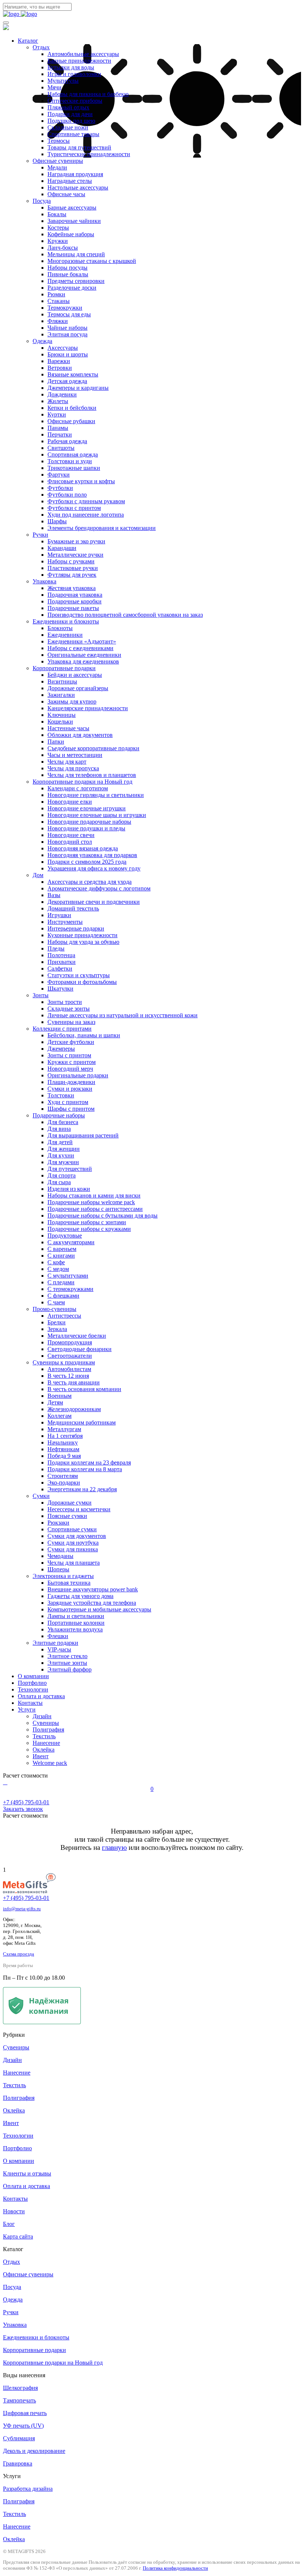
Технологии (33, 1689)
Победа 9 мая (64, 1456)
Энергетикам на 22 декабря (82, 1489)
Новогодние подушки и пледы (86, 828)
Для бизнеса (63, 1122)
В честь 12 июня (68, 1376)
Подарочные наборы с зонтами (87, 1222)
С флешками (63, 1296)
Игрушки (59, 915)
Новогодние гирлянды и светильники (96, 795)
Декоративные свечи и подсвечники (94, 902)
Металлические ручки (75, 555)
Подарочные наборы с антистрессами (95, 1209)
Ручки (40, 535)
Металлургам (64, 1429)
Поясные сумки (67, 1516)
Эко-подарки (64, 1483)
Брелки (57, 1322)
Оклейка (44, 1750)
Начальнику (63, 1442)
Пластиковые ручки (73, 568)
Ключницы (62, 715)
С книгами (61, 1256)
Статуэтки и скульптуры (79, 975)
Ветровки (60, 368)
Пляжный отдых (68, 107)
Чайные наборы (67, 328)
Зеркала (57, 1329)
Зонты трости (65, 1002)
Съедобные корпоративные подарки (93, 748)
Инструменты (65, 922)
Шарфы (57, 521)
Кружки (58, 241)
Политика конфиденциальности (175, 2568)
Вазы (54, 895)
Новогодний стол (70, 842)
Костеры (58, 228)
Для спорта (62, 1175)
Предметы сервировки (76, 281)
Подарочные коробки (75, 601)
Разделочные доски (72, 288)
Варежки (59, 361)
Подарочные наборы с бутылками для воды (103, 1215)
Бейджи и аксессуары (75, 675)
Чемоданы (60, 1556)
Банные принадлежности (79, 61)
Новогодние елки (70, 802)
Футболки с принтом (74, 508)
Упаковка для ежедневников (83, 661)
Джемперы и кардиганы (78, 388)
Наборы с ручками (71, 561)
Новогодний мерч (70, 1069)
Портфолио (32, 1683)
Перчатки (60, 434)
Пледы (56, 948)
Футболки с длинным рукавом (86, 501)
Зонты (41, 995)
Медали (57, 167)
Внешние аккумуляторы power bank (93, 1589)
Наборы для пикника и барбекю (88, 94)
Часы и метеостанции (75, 755)
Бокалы (57, 214)
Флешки (58, 1636)
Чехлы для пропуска (73, 768)
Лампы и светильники (76, 1616)
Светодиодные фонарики (80, 1349)
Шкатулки (60, 989)
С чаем (56, 1302)
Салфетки (60, 969)
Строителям (63, 1476)
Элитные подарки (55, 1643)
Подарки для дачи (70, 114)
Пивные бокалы (68, 274)
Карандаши (62, 548)
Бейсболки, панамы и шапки (84, 1035)
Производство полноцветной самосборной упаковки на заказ (125, 615)
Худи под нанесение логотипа (86, 515)
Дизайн (42, 1716)
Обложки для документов (80, 735)
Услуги (27, 1709)
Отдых (41, 47)
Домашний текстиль (73, 908)
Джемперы (61, 1049)
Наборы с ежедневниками (80, 648)
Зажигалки (61, 695)
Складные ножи (68, 127)
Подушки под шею (71, 121)
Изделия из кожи (69, 1189)
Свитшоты (61, 448)
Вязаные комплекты (73, 374)
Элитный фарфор (70, 1669)
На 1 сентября (65, 1436)
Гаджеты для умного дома (80, 1596)
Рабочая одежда (67, 441)
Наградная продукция (75, 174)
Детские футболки (71, 1042)
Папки (56, 742)
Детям (55, 1402)
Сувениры (46, 1723)
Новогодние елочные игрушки (87, 808)
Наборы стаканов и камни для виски (94, 1195)
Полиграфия (48, 1730)
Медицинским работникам (82, 1422)
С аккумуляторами (71, 1242)
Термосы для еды (69, 314)
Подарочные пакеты (73, 608)
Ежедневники (65, 635)
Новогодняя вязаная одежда (83, 848)
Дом (38, 875)
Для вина (59, 1129)
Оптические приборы (75, 101)
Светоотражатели (70, 1356)
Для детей (60, 1142)
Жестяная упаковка (72, 588)
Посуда (42, 201)
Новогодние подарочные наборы (89, 822)
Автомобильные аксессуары (83, 54)
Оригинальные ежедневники (84, 655)
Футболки (60, 488)
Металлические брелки (77, 1336)
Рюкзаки (58, 1523)
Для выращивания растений (83, 1135)
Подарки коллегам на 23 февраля (89, 1462)
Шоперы (58, 1569)
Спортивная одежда (73, 454)
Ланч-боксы (63, 248)
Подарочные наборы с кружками (89, 1229)
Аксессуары (63, 348)
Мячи (54, 87)
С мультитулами (68, 1276)
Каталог (28, 41)
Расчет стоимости (25, 1775)
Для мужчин (63, 1162)
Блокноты (60, 628)
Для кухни (61, 1155)
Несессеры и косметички (79, 1509)
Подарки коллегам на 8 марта (85, 1469)
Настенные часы (68, 728)
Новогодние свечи (71, 835)
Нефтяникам (63, 1449)
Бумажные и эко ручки (76, 541)
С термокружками (70, 1289)
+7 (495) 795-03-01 (26, 1898)
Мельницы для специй (76, 254)
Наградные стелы (70, 181)
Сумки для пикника (73, 1549)
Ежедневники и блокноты (66, 621)
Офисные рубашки (71, 421)
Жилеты (58, 401)
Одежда (42, 341)
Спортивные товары (73, 134)
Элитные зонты (67, 1663)
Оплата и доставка (41, 1696)
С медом (58, 1269)
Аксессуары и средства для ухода (90, 882)
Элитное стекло (67, 1656)
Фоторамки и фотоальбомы (82, 982)
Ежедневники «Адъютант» (82, 641)
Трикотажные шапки (74, 468)
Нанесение (46, 1743)
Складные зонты (69, 1009)
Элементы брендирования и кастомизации (102, 528)
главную (114, 1847)
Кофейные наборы (71, 234)
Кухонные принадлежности (82, 935)
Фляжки (58, 321)
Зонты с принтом (69, 1055)
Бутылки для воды (71, 67)
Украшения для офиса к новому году (94, 868)
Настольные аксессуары (78, 187)
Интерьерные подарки (76, 928)
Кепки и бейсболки (72, 408)
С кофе (56, 1262)
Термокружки (65, 308)
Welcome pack (50, 1763)
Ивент (41, 1756)
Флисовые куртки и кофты (81, 481)
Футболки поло (67, 495)
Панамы (58, 428)
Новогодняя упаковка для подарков (92, 855)
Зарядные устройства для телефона (92, 1603)
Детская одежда (67, 381)
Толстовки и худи (70, 461)
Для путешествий (70, 1169)
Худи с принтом (68, 1102)
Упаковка (44, 581)
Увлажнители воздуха (75, 1629)
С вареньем (62, 1249)
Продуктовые (65, 1236)
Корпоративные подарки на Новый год (82, 782)
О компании (33, 1676)
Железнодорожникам (74, 1409)
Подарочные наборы (59, 1115)
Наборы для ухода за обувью (83, 942)
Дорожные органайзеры (78, 688)
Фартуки (59, 475)
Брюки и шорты (68, 354)
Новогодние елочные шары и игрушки (97, 815)
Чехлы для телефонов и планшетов (92, 775)
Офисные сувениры (58, 161)
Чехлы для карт (67, 762)
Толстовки (61, 1095)
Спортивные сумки (72, 1529)
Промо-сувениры (54, 1309)
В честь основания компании (84, 1389)
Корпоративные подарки (64, 668)
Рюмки (56, 294)
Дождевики (62, 394)
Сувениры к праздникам (64, 1362)
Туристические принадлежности (89, 154)
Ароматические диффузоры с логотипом (99, 888)
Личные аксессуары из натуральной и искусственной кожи (123, 1015)
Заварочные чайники (74, 221)
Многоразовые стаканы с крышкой (92, 261)
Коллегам (60, 1416)
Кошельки (60, 722)
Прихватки (62, 962)
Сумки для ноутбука (73, 1543)
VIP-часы (59, 1649)
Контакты (30, 1703)
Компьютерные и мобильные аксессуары (99, 1609)
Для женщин (64, 1149)
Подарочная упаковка (75, 595)
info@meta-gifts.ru (22, 1909)
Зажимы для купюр (72, 701)
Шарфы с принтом (71, 1109)
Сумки (41, 1496)
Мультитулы (63, 81)
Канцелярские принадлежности (88, 708)
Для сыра (59, 1182)
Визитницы (62, 681)
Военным (60, 1396)
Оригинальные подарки (78, 1075)
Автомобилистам (69, 1369)
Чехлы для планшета (74, 1563)
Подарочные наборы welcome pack (91, 1202)
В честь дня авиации (74, 1382)
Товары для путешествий (79, 147)
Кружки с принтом (72, 1062)
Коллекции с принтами (62, 1029)
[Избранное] (7, 1782)
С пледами (61, 1282)
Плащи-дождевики (71, 1082)
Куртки (57, 414)
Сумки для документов (77, 1536)
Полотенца (61, 955)
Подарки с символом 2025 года (87, 862)
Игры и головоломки (74, 74)
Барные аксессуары (72, 207)
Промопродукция (70, 1342)
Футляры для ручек (72, 575)
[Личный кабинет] (4, 1782)
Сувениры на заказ (71, 1022)
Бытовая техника (69, 1583)
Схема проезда (19, 1954)
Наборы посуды (67, 268)
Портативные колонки (76, 1623)
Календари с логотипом (78, 788)
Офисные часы (66, 194)
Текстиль (44, 1736)
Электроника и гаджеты (63, 1576)
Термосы (59, 141)
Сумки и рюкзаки (70, 1089)
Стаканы (59, 301)
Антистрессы (64, 1316)
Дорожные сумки (70, 1503)
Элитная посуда (67, 334)
